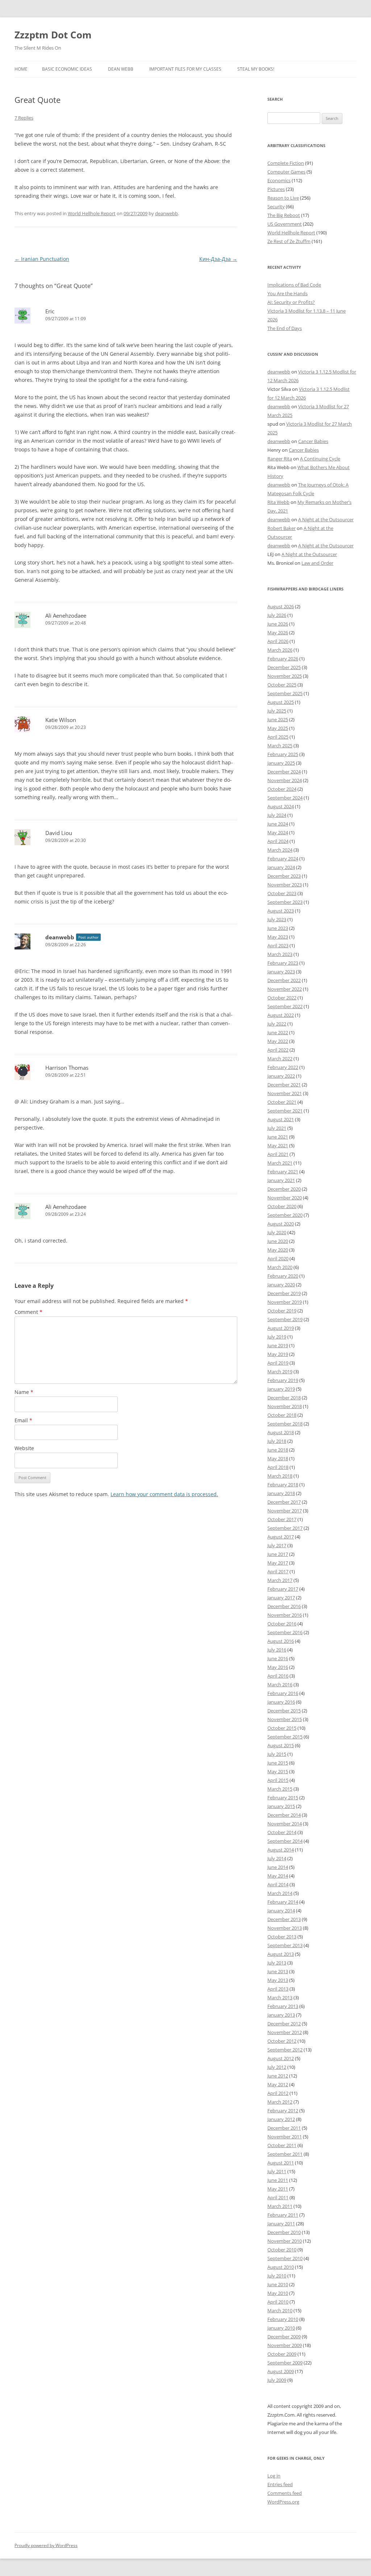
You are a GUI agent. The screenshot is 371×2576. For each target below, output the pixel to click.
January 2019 (281, 1389)
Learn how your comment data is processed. (164, 1494)
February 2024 (283, 859)
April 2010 (278, 2302)
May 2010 (278, 2293)
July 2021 (277, 1128)
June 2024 (278, 824)
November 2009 (285, 2345)
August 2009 (281, 2371)
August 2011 (281, 2163)
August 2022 (281, 1015)
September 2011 (285, 2154)
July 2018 (277, 1441)
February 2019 (283, 1380)
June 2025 (278, 719)
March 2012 (280, 2102)
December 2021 (284, 1085)
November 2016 (285, 1615)
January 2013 (281, 2015)
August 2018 (281, 1432)
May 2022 (278, 1041)
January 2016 (281, 1702)
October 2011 (282, 2145)
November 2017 (285, 1511)
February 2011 (283, 2215)
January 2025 (281, 763)
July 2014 (277, 1858)
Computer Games (286, 172)
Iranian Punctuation (42, 259)
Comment (28, 1312)
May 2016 (278, 1667)
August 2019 (281, 1328)
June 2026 (278, 624)
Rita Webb (278, 502)
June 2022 (278, 1032)
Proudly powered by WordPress (46, 2545)
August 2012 (281, 2058)
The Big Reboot (284, 215)
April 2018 (278, 1467)
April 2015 (278, 1780)
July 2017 (277, 1545)
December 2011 (284, 2128)
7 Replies (24, 118)
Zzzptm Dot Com (53, 35)
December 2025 (284, 667)
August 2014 (281, 1850)
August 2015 (281, 1745)
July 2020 (277, 1232)
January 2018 (281, 1493)
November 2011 (285, 2137)
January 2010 (281, 2328)
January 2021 (281, 1180)
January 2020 (281, 1285)
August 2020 (281, 1224)
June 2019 (278, 1345)
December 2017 (284, 1502)
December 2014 (284, 1815)
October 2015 (282, 1728)
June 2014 (278, 1867)
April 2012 (278, 2093)
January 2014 (281, 1911)
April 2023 (278, 945)
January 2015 (281, 1806)
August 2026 (281, 606)
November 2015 (285, 1719)
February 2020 (283, 1276)
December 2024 (284, 772)
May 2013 (278, 1980)
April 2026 (278, 641)
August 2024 (281, 806)
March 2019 (280, 1371)
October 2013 (282, 1937)
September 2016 (285, 1632)
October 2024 (282, 789)
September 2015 (285, 1737)
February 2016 (283, 1693)
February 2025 (283, 754)
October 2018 (282, 1415)
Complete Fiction (286, 163)
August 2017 (281, 1537)
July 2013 (277, 1963)
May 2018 (278, 1458)
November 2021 (285, 1093)
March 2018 (280, 1476)
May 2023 (278, 937)
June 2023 (278, 928)
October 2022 (282, 998)
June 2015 (278, 1763)
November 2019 (285, 1302)
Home (21, 69)
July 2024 (277, 815)
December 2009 (284, 2337)
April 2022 (278, 1050)
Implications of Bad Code (294, 285)
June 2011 (278, 2180)
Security (276, 206)
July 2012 (277, 2067)
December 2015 (284, 1711)
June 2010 (278, 2284)
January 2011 (281, 2224)
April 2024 (278, 841)
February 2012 (283, 2111)
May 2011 (278, 2189)
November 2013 (285, 1928)
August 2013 (281, 1954)
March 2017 (280, 1580)
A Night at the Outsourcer (326, 519)
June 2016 (278, 1658)
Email (23, 1420)
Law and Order (317, 563)
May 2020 (278, 1250)
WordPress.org (283, 2502)
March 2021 (280, 1163)
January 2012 (281, 2119)
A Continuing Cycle (320, 459)
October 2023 (282, 893)
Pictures (276, 189)
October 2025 (282, 685)
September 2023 (285, 902)
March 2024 (280, 850)
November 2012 (285, 2032)
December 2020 (284, 1189)
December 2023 (284, 876)
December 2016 (284, 1606)
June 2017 (278, 1554)
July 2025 (277, 711)
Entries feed (280, 2484)
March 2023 (280, 954)
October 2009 (282, 2354)
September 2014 (285, 1841)
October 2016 (282, 1624)
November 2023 (285, 885)
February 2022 (283, 1067)
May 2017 (278, 1563)
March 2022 (280, 1059)
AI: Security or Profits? (291, 302)
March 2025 (280, 746)
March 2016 (280, 1684)
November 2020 (285, 1198)
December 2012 (284, 2024)
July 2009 (277, 2380)
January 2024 (281, 867)
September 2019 (285, 1319)
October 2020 (282, 1206)
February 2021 (283, 1172)
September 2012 (285, 2050)
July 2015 (277, 1754)
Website (24, 1448)
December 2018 (284, 1398)
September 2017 (285, 1528)
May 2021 (278, 1145)
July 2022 (277, 1024)
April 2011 (278, 2197)
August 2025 (281, 702)
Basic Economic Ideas (67, 69)
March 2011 (280, 2206)
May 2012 (278, 2084)
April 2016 (278, 1676)
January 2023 (281, 972)
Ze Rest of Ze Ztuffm (289, 241)
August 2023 (281, 911)
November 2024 (285, 780)
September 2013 (285, 1945)
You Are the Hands (287, 293)
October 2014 (282, 1832)
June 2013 (278, 1971)
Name (24, 1392)
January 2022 (281, 1076)
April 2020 (278, 1258)
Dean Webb (121, 69)
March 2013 (280, 1997)
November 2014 (285, 1824)
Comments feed (285, 2493)
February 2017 (283, 1589)
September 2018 (285, 1424)
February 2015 (283, 1798)
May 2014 (278, 1876)
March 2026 (280, 650)
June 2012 (278, 2076)
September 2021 (285, 1111)
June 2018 (278, 1450)
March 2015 (280, 1789)
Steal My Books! (256, 69)
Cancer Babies (313, 441)
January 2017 (281, 1598)
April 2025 (278, 737)
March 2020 (280, 1267)
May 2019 (278, 1354)
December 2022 (284, 980)
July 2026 (277, 615)
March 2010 (280, 2310)
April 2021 (278, 1154)
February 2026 (283, 659)
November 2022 (285, 989)
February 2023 (283, 963)
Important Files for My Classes (185, 69)
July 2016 (277, 1650)
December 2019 (284, 1293)
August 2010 (281, 2267)
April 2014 (278, 1884)
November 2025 (285, 676)
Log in (274, 2476)
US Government (285, 224)
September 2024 (285, 798)
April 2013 (278, 1989)
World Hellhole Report (92, 213)
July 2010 (277, 2276)
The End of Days (285, 328)
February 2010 (283, 2319)
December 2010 (284, 2232)
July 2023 (277, 919)
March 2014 (280, 1893)
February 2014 (283, 1902)
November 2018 (285, 1406)
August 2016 (281, 1641)
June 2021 (278, 1137)
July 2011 (277, 2171)
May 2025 (278, 728)
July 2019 (277, 1337)
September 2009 (285, 2363)
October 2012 (282, 2041)
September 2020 (285, 1215)
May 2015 (278, 1771)
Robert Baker (282, 528)
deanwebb (166, 213)
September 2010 (285, 2258)
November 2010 (285, 2241)
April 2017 (278, 1571)
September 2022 (285, 1006)
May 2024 (278, 832)
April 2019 (278, 1363)
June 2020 (278, 1241)
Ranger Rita (280, 459)
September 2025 (285, 693)
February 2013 (283, 2006)
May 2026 (278, 632)
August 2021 (281, 1119)
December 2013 (284, 1919)
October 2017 (282, 1519)
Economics (279, 180)
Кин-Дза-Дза (218, 259)
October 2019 (282, 1311)
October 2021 (282, 1102)
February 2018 (283, 1485)
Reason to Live (283, 198)
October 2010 (282, 2250)
